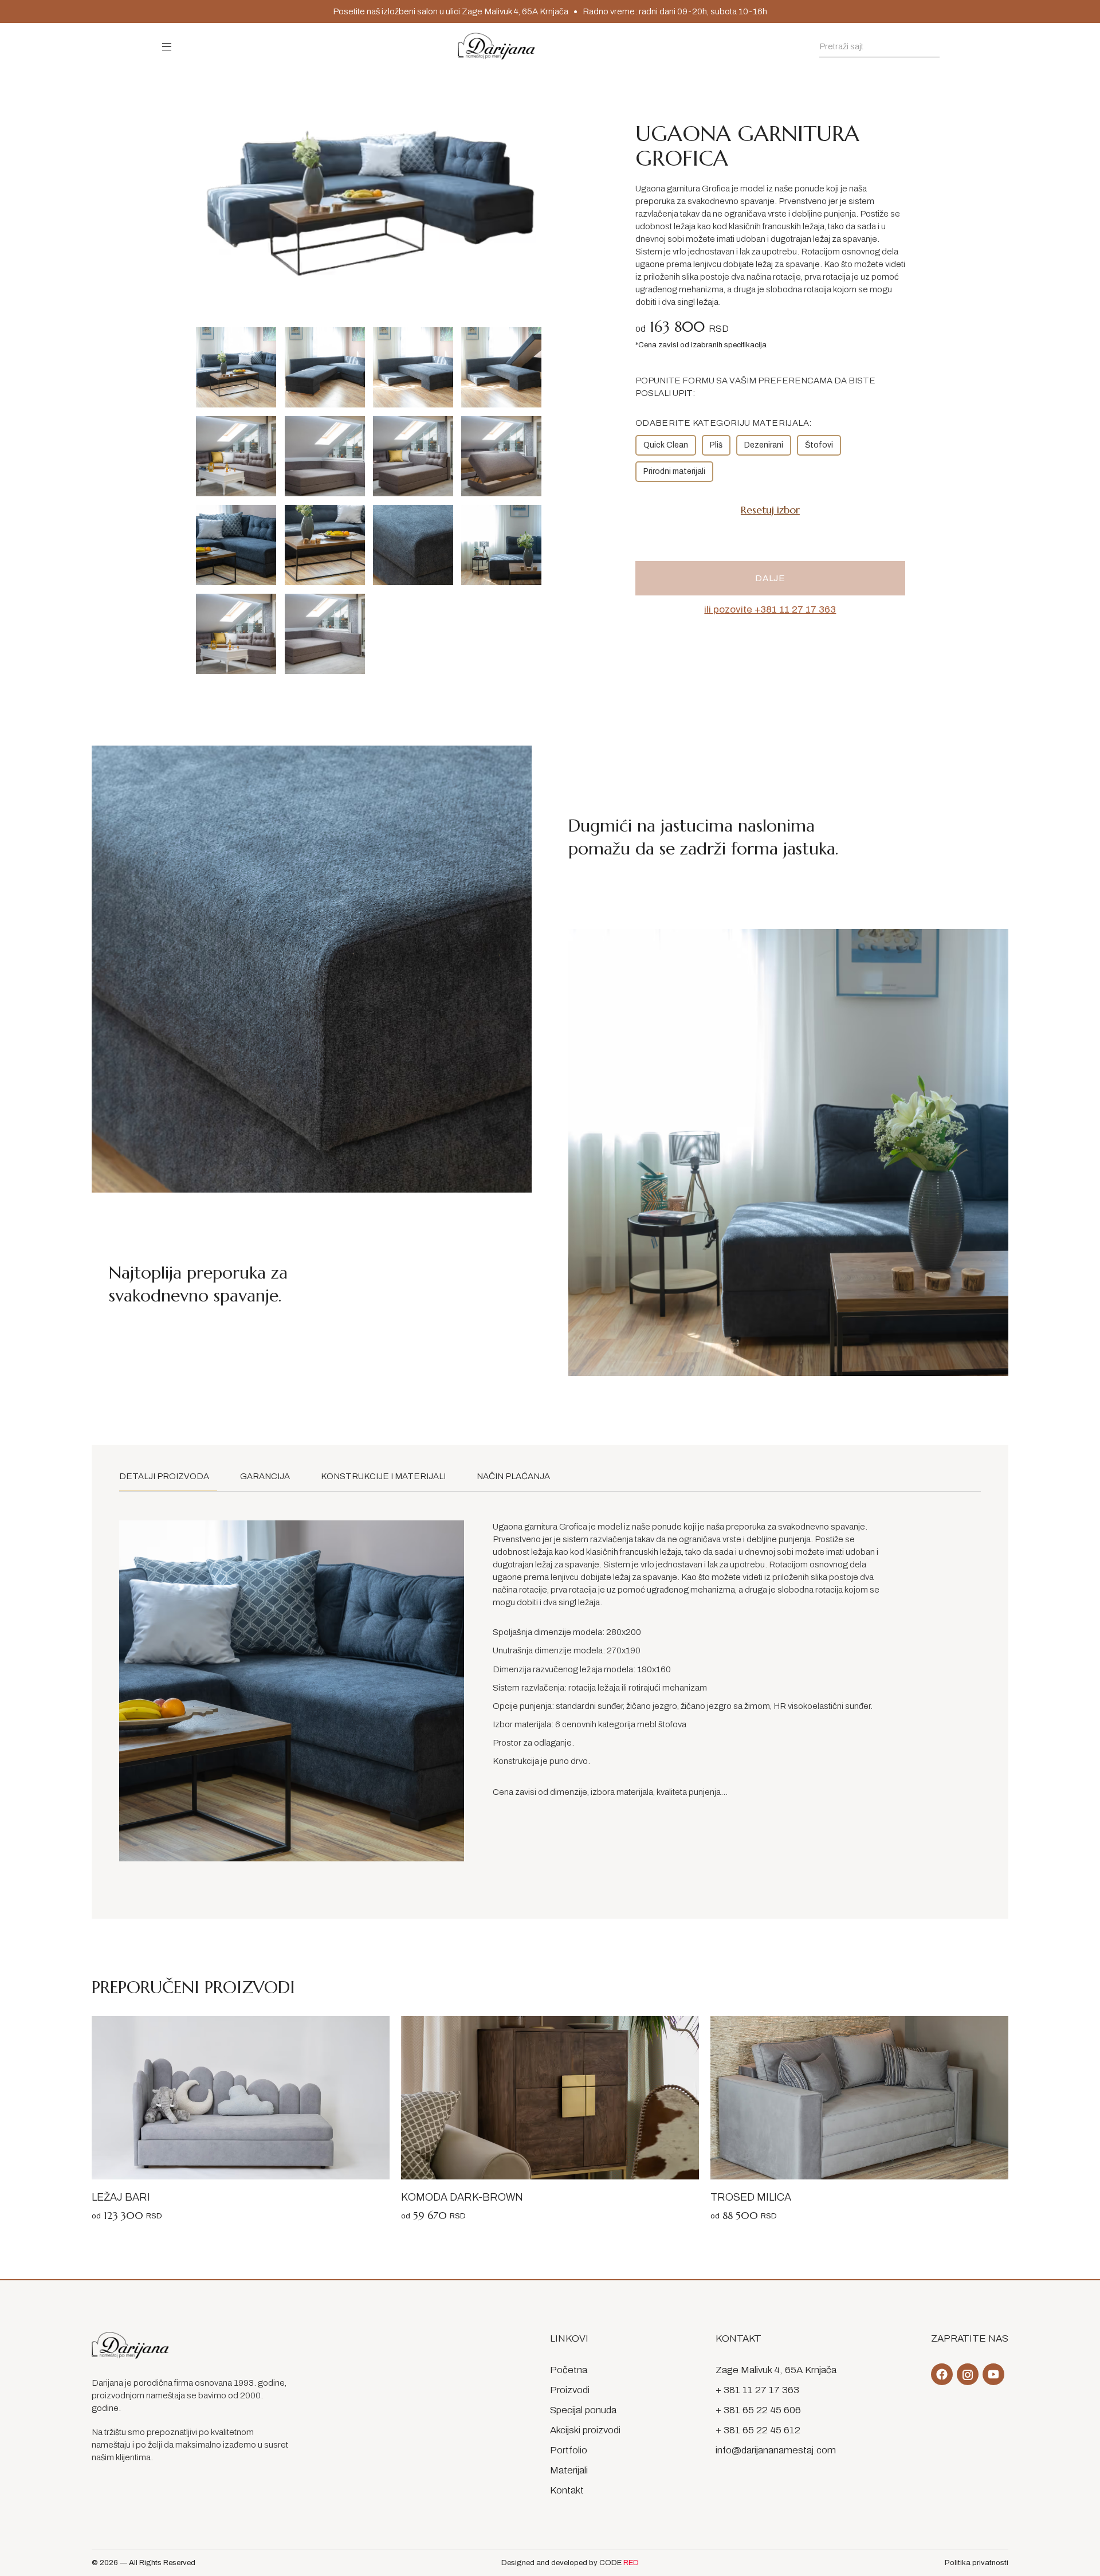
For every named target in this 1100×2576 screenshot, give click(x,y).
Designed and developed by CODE (570, 2563)
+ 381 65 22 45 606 (758, 2410)
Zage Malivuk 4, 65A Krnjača (776, 2370)
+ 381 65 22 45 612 (758, 2430)
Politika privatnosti (977, 2563)
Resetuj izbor (770, 510)
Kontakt (567, 2490)
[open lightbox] (236, 367)
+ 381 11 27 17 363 (757, 2390)
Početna (569, 2370)
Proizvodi (570, 2390)
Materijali (569, 2470)
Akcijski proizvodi (585, 2430)
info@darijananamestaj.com (776, 2450)
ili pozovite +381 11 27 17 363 (770, 609)
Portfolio (569, 2450)
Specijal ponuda (583, 2410)
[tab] (168, 1477)
